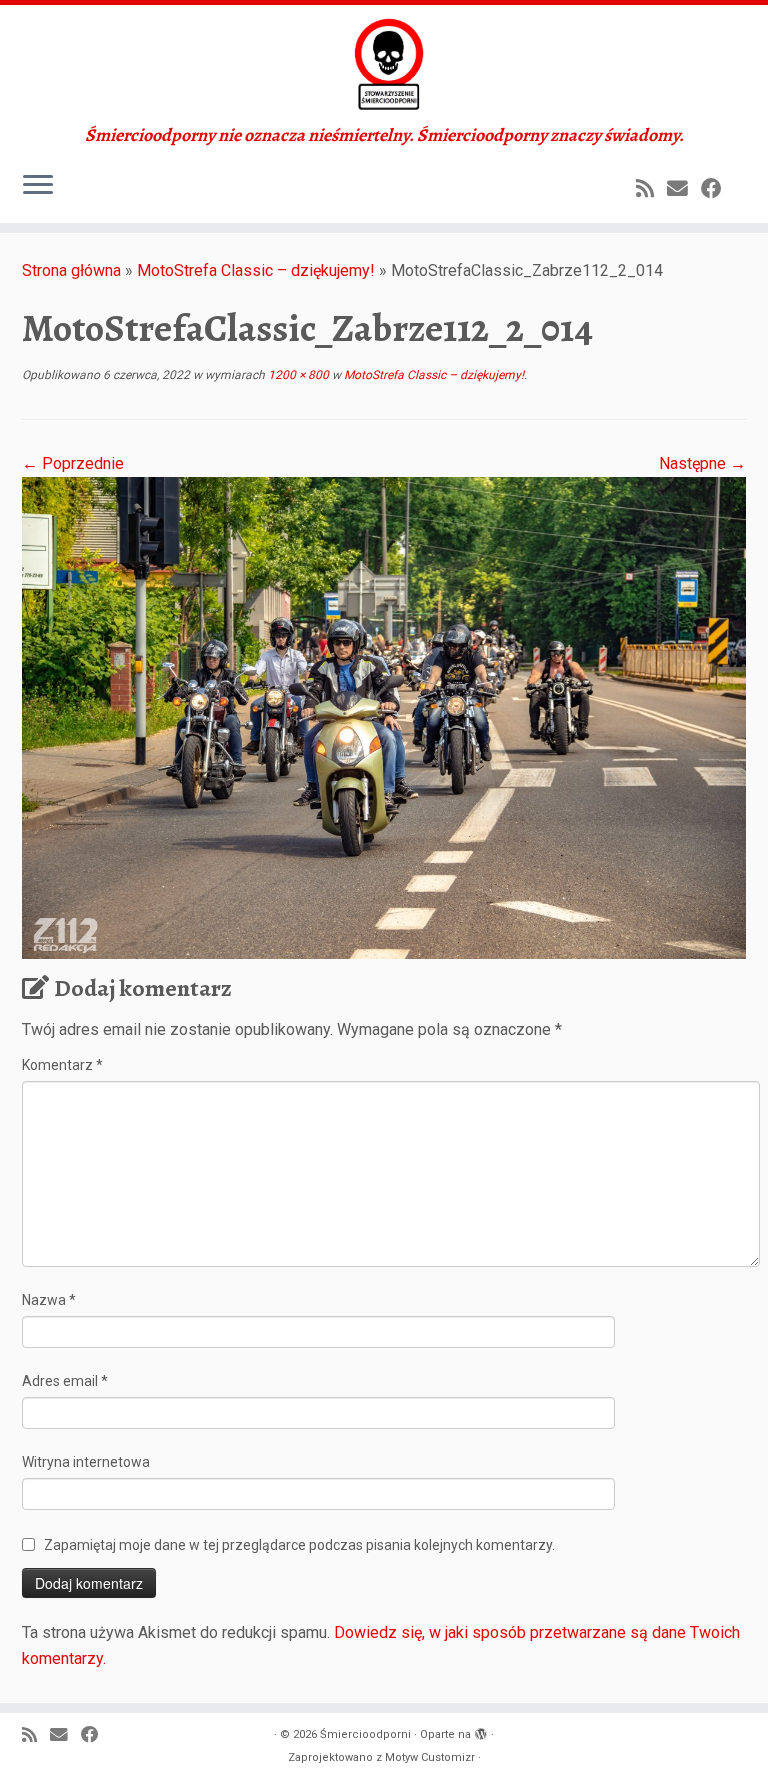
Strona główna (71, 270)
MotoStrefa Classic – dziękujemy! (256, 270)
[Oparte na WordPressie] (481, 1731)
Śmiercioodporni (365, 1734)
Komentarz (62, 1065)
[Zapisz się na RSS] (651, 189)
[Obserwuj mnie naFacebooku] (718, 189)
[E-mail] (684, 189)
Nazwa (49, 1300)
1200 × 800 (297, 375)
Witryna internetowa (86, 1462)
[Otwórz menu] (38, 187)
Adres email (65, 1381)
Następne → (702, 463)
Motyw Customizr (430, 1757)
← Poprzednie (73, 463)
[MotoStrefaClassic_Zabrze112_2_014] (384, 716)
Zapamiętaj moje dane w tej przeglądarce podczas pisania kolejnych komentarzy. (299, 1545)
